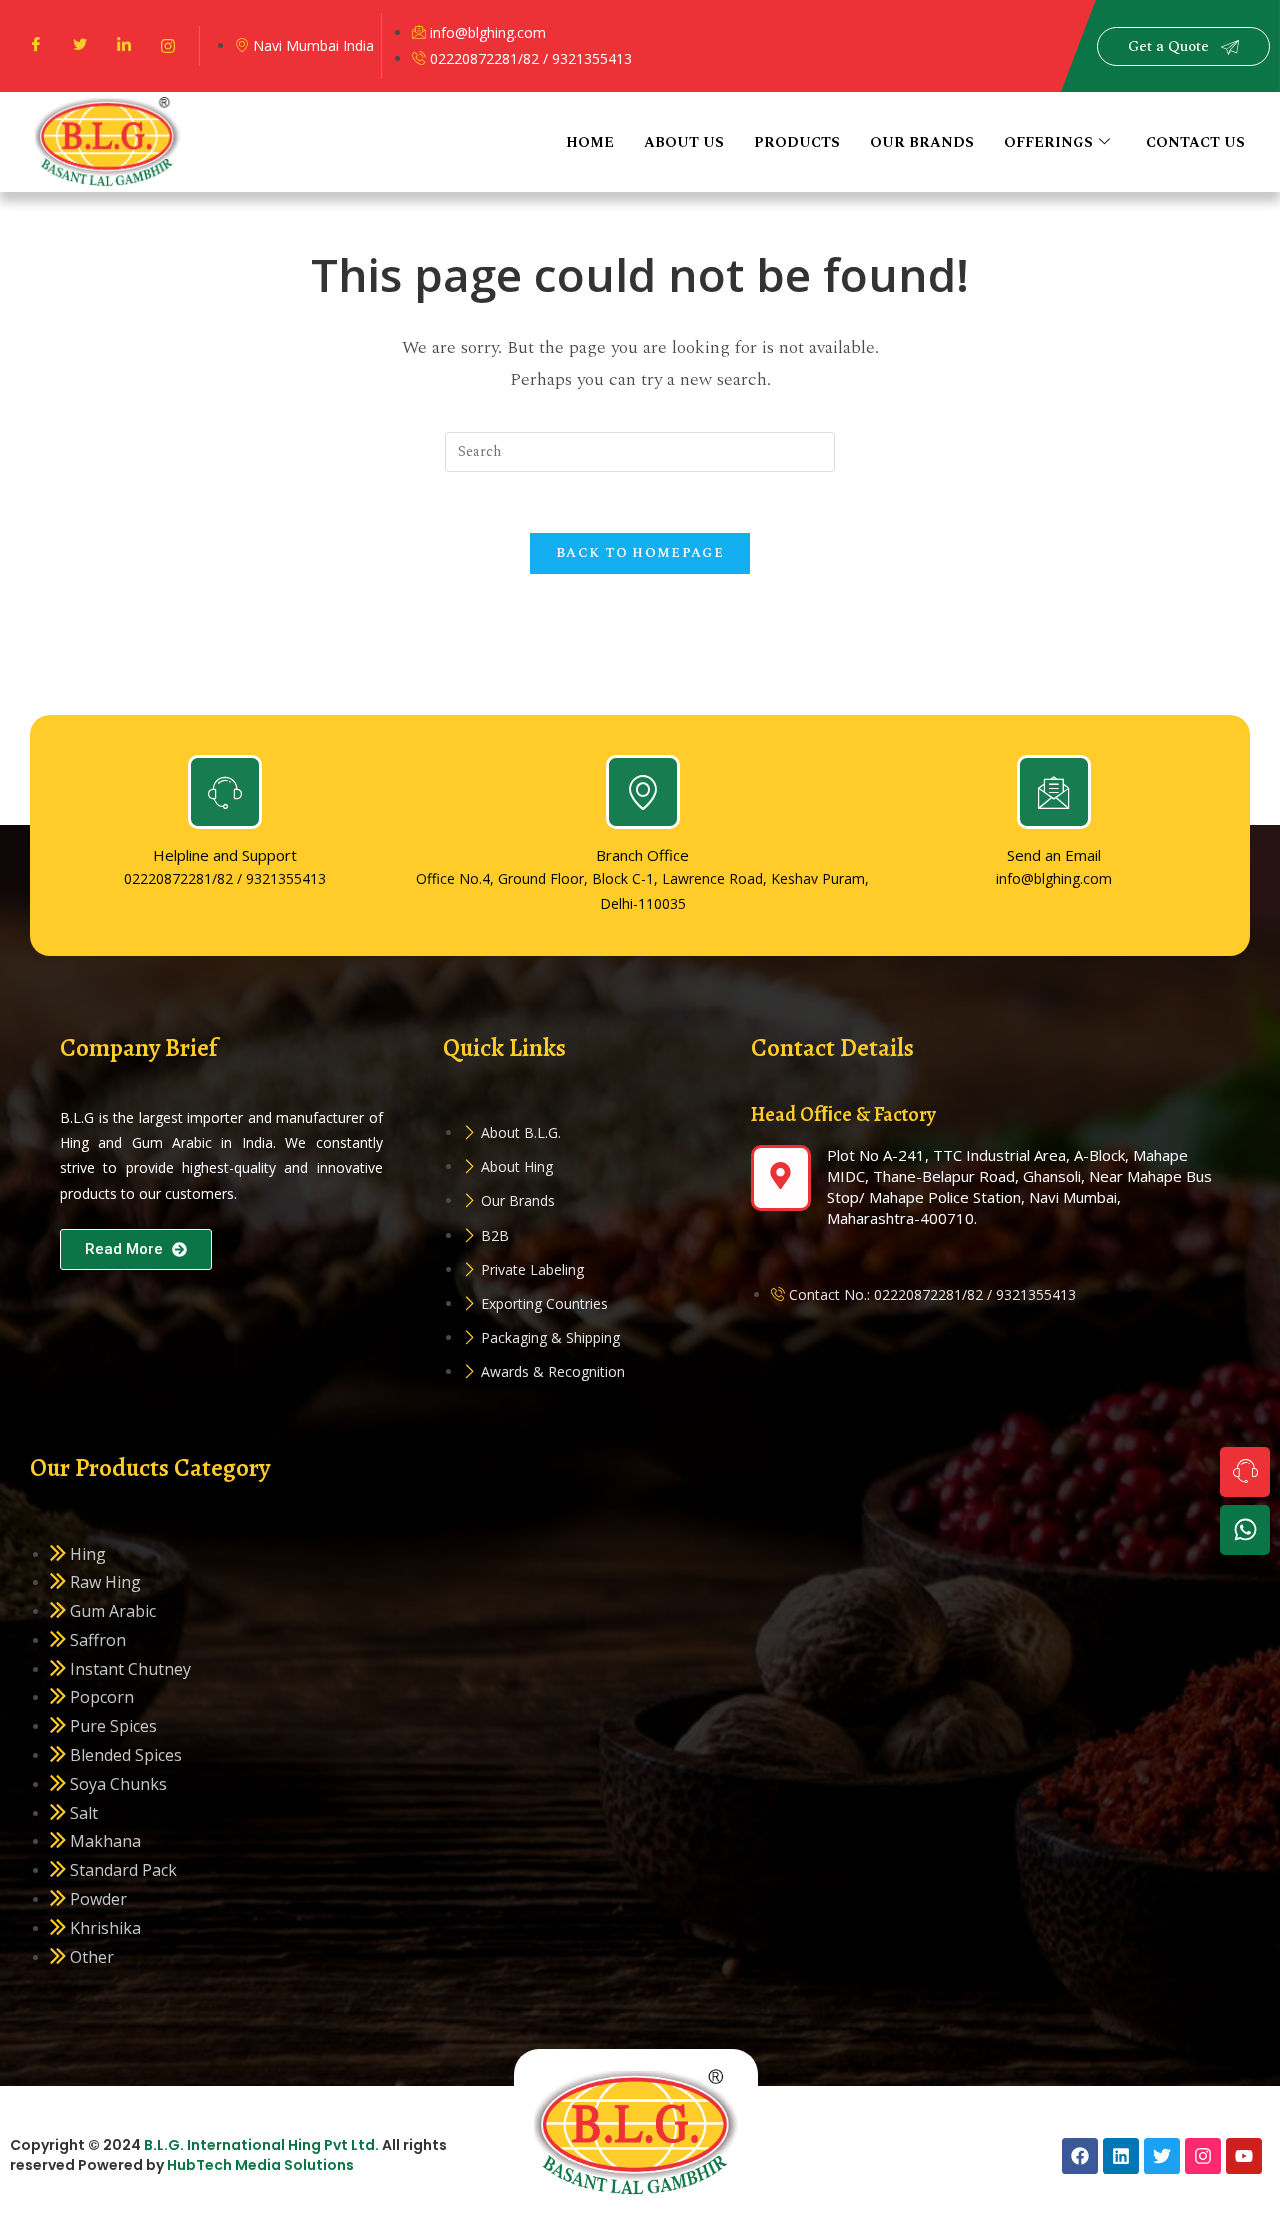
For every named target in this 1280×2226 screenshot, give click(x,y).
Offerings (1048, 142)
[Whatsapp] (1245, 1530)
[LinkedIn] (124, 46)
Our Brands (922, 142)
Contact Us (1195, 142)
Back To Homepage (640, 553)
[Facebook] (36, 46)
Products (797, 142)
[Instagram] (168, 46)
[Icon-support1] (1245, 1472)
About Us (684, 142)
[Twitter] (80, 46)
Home (590, 142)
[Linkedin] (1121, 2156)
